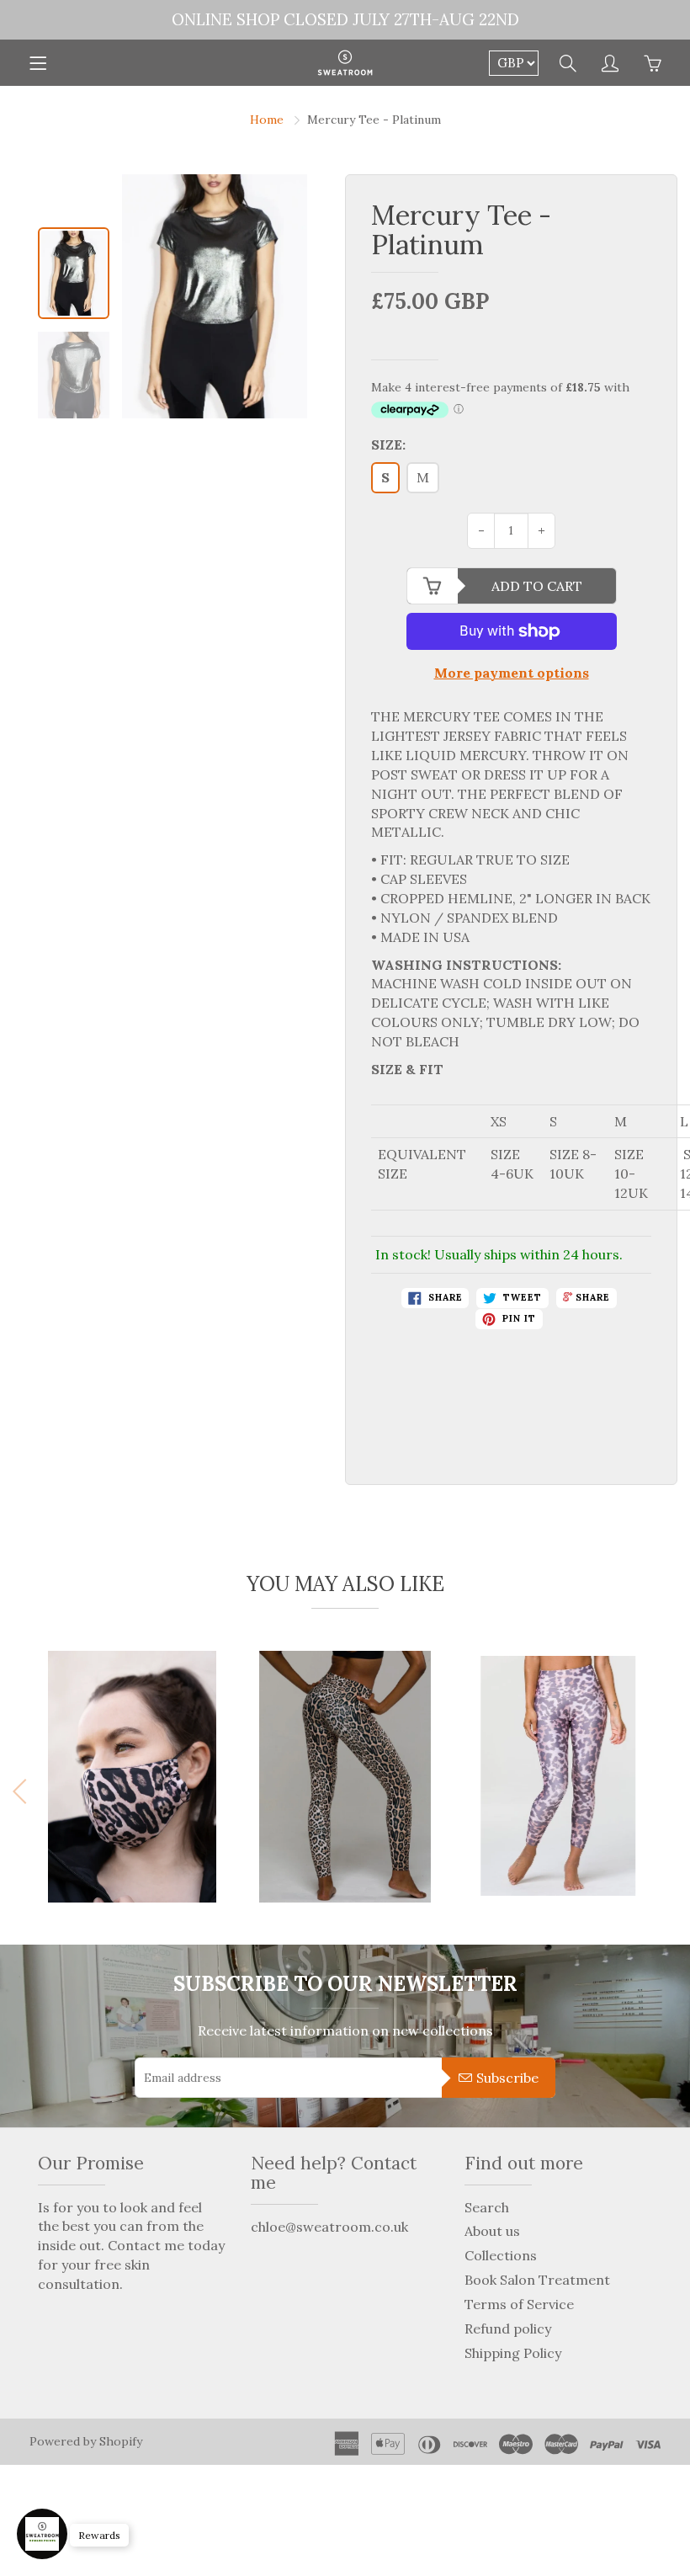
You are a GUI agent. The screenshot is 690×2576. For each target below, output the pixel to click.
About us (492, 2231)
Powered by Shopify (86, 2441)
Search (487, 2207)
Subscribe (507, 2078)
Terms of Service (519, 2304)
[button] (666, 1791)
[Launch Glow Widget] (42, 2534)
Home (267, 120)
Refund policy (508, 2329)
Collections (501, 2255)
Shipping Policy (513, 2353)
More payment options (512, 673)
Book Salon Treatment (537, 2280)
